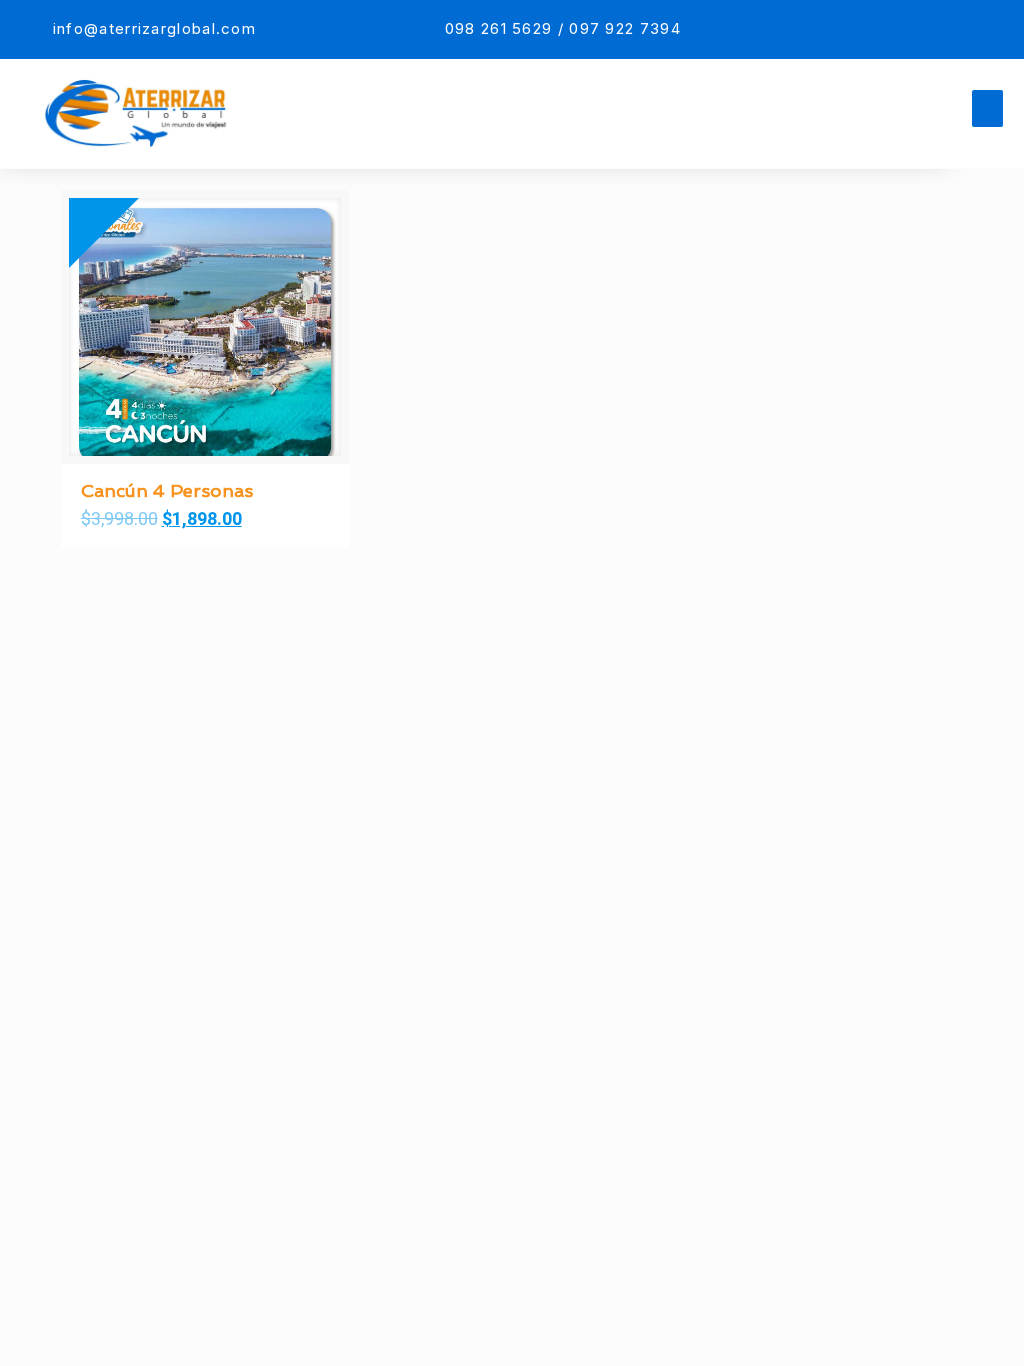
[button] (988, 109)
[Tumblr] (986, 30)
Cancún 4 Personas (167, 490)
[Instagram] (937, 30)
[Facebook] (888, 30)
